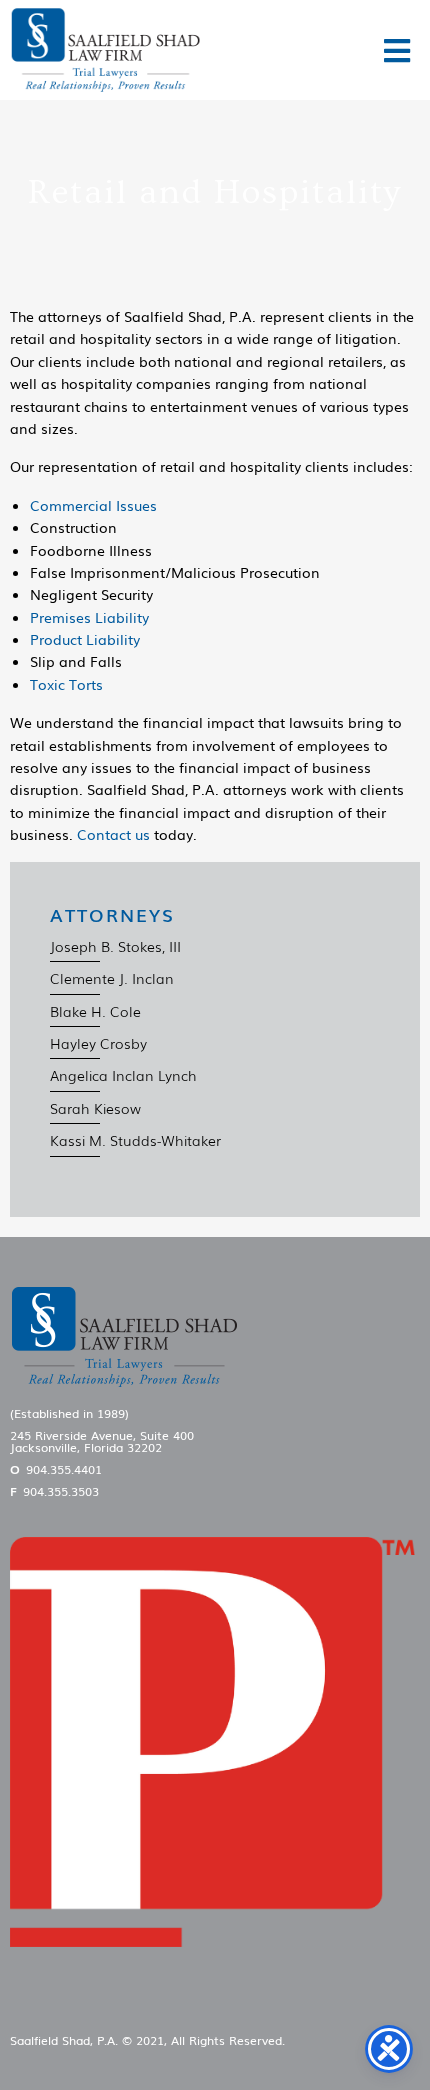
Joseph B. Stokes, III (115, 946)
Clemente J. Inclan (112, 978)
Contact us (113, 834)
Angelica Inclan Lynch (123, 1075)
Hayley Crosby (98, 1043)
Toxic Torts (66, 684)
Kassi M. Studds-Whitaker (135, 1140)
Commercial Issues (93, 505)
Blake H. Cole (95, 1011)
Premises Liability (89, 617)
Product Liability (85, 639)
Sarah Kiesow (95, 1108)
